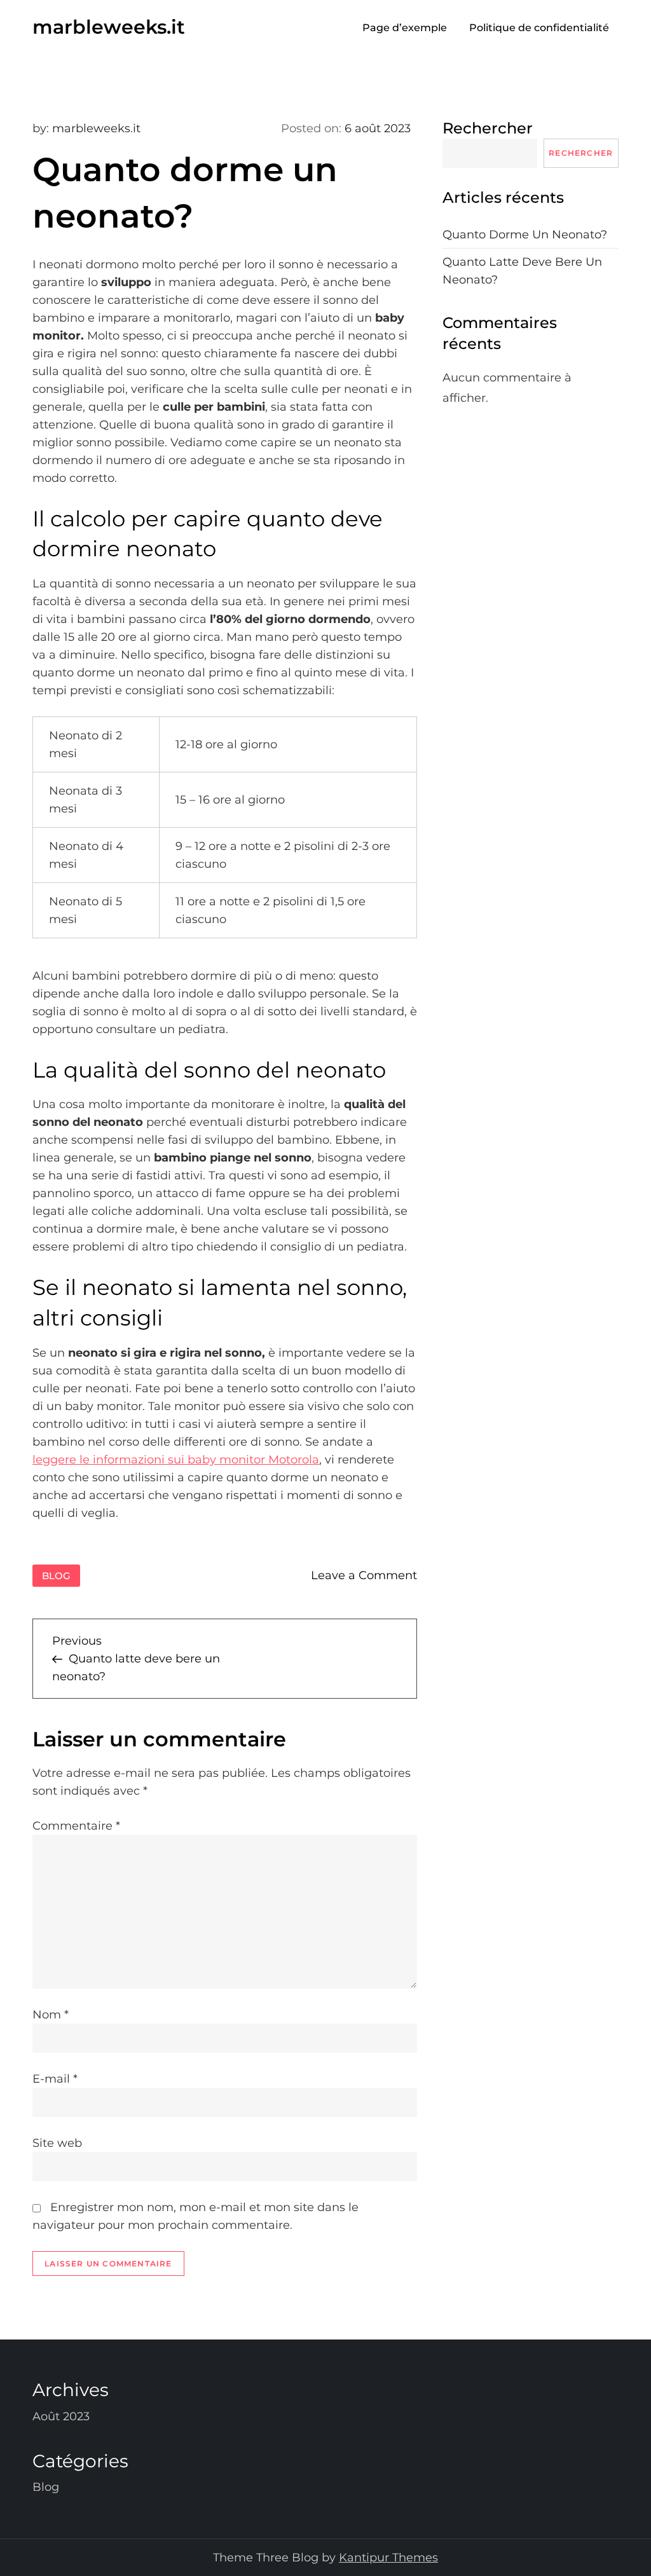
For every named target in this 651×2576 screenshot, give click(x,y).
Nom (51, 2015)
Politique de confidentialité (539, 28)
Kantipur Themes (388, 2558)
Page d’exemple (405, 28)
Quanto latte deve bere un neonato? (522, 271)
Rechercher (488, 128)
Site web (57, 2143)
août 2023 (61, 2416)
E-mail (55, 2079)
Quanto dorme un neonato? (525, 235)
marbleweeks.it (109, 27)
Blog (56, 1576)
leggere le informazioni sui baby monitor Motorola (176, 1460)
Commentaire (76, 1826)
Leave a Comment (364, 1575)
